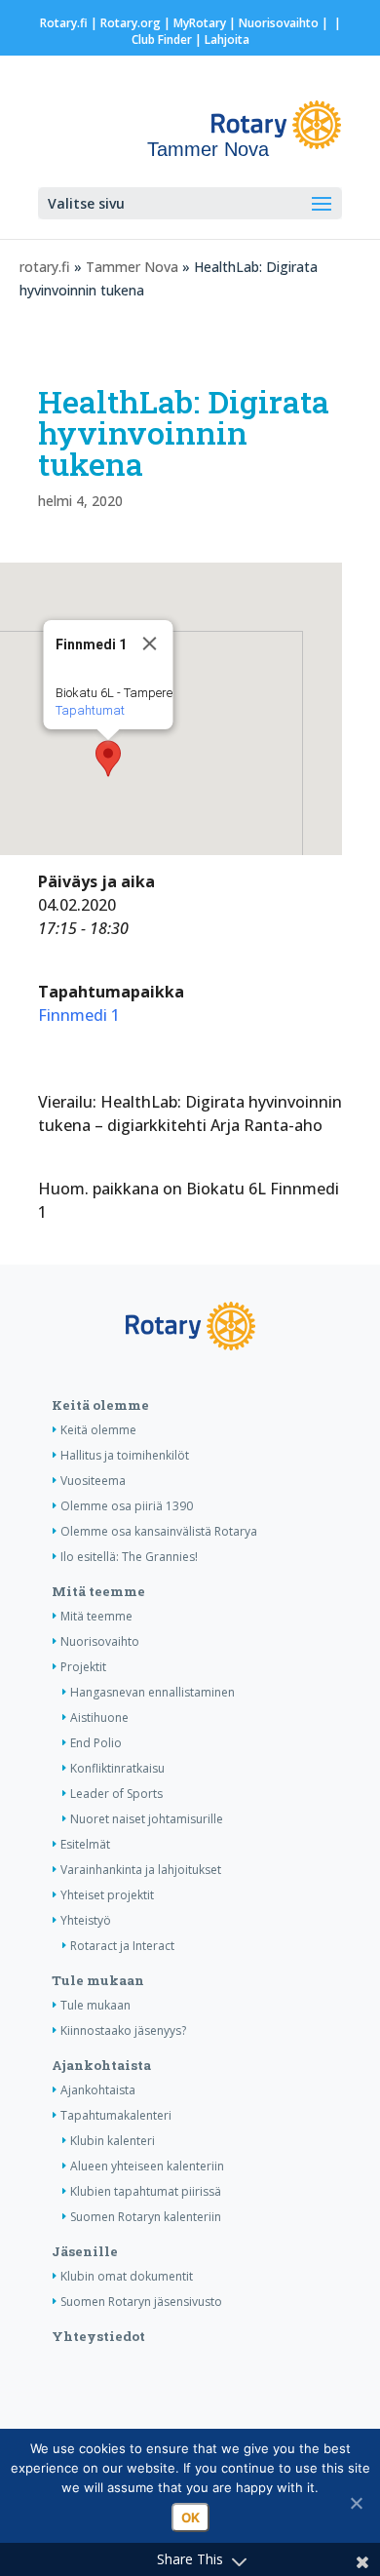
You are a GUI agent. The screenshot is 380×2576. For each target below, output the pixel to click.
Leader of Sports (116, 1794)
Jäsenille (85, 2251)
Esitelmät (85, 1844)
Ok (190, 2517)
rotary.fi (45, 267)
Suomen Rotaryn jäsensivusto (141, 2302)
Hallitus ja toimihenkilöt (125, 1455)
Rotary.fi (64, 23)
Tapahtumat (90, 710)
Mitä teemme (98, 1591)
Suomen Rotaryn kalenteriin (146, 2217)
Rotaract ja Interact (122, 1946)
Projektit (83, 1667)
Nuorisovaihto (279, 23)
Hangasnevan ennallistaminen (152, 1692)
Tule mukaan (98, 1980)
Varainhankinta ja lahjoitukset (141, 1870)
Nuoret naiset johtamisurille (147, 1819)
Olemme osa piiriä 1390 (127, 1506)
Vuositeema (93, 1481)
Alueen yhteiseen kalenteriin (147, 2166)
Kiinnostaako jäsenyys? (123, 2030)
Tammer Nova (132, 267)
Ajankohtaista (101, 2065)
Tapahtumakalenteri (116, 2115)
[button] (108, 759)
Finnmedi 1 (79, 1015)
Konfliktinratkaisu (117, 1768)
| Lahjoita (221, 39)
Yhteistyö (86, 1920)
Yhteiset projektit (107, 1895)
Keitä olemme (100, 1405)
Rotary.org (131, 23)
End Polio (96, 1743)
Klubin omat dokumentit (127, 2276)
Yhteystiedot (98, 2336)
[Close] (150, 644)
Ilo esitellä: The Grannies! (129, 1557)
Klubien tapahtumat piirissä (146, 2191)
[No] (356, 2503)
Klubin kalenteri (113, 2141)
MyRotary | (206, 23)
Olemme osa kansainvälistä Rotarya (159, 1531)
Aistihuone (99, 1717)
